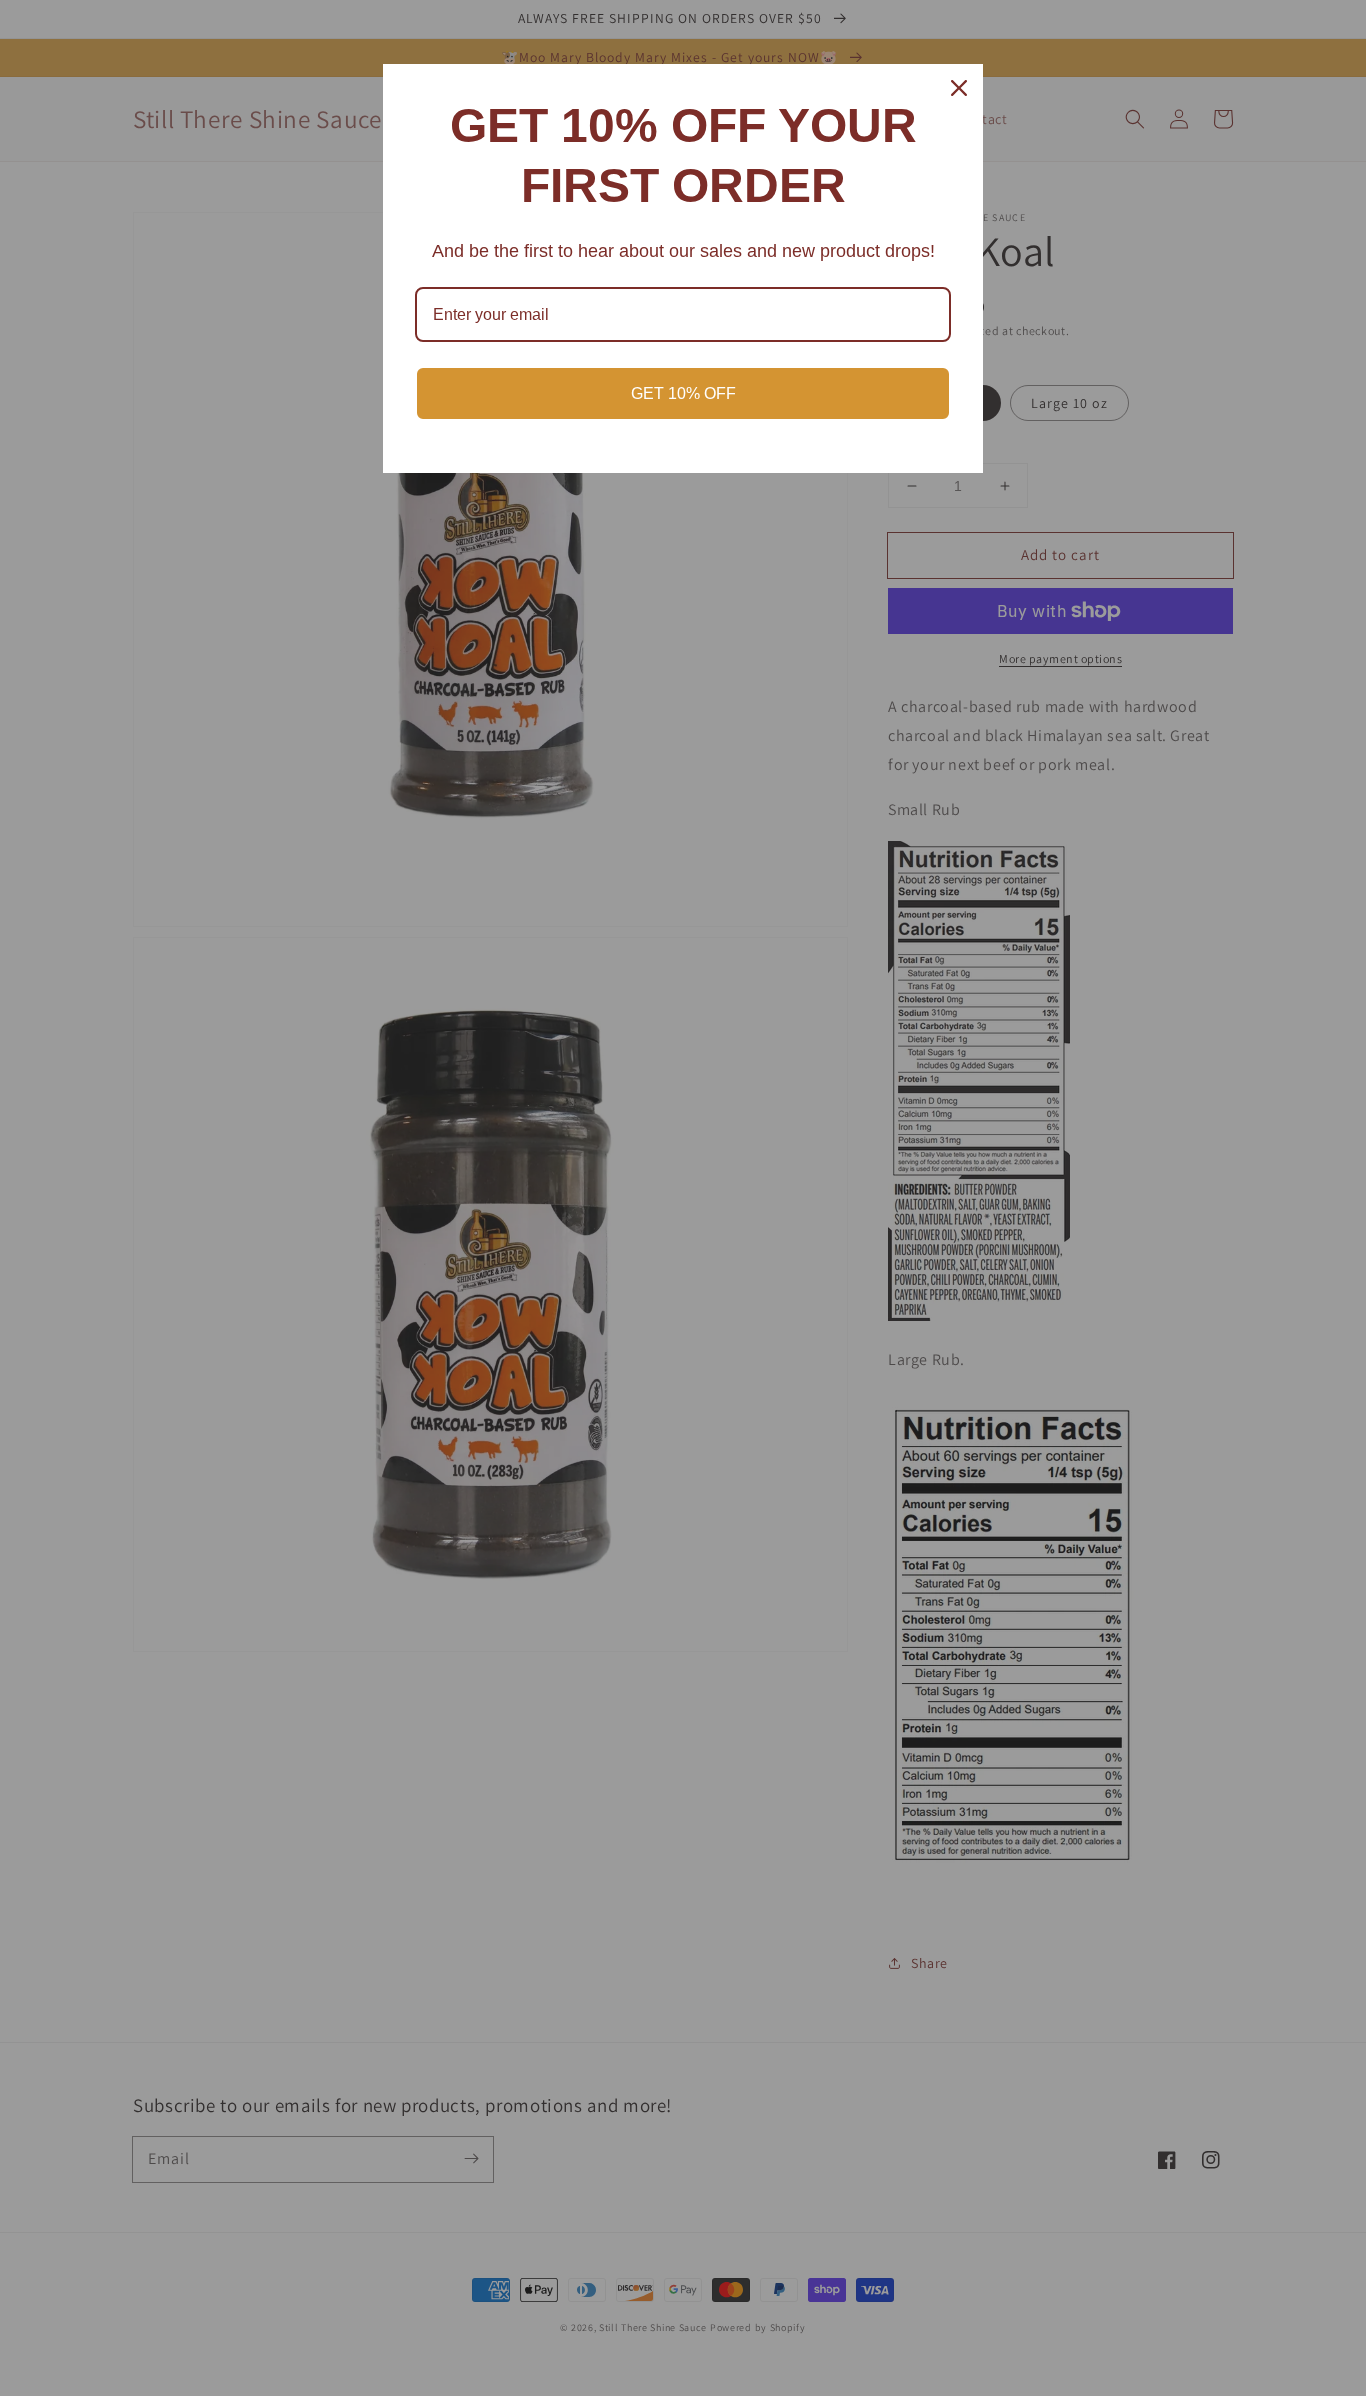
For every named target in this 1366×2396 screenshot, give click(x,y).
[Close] (959, 88)
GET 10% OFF (683, 393)
